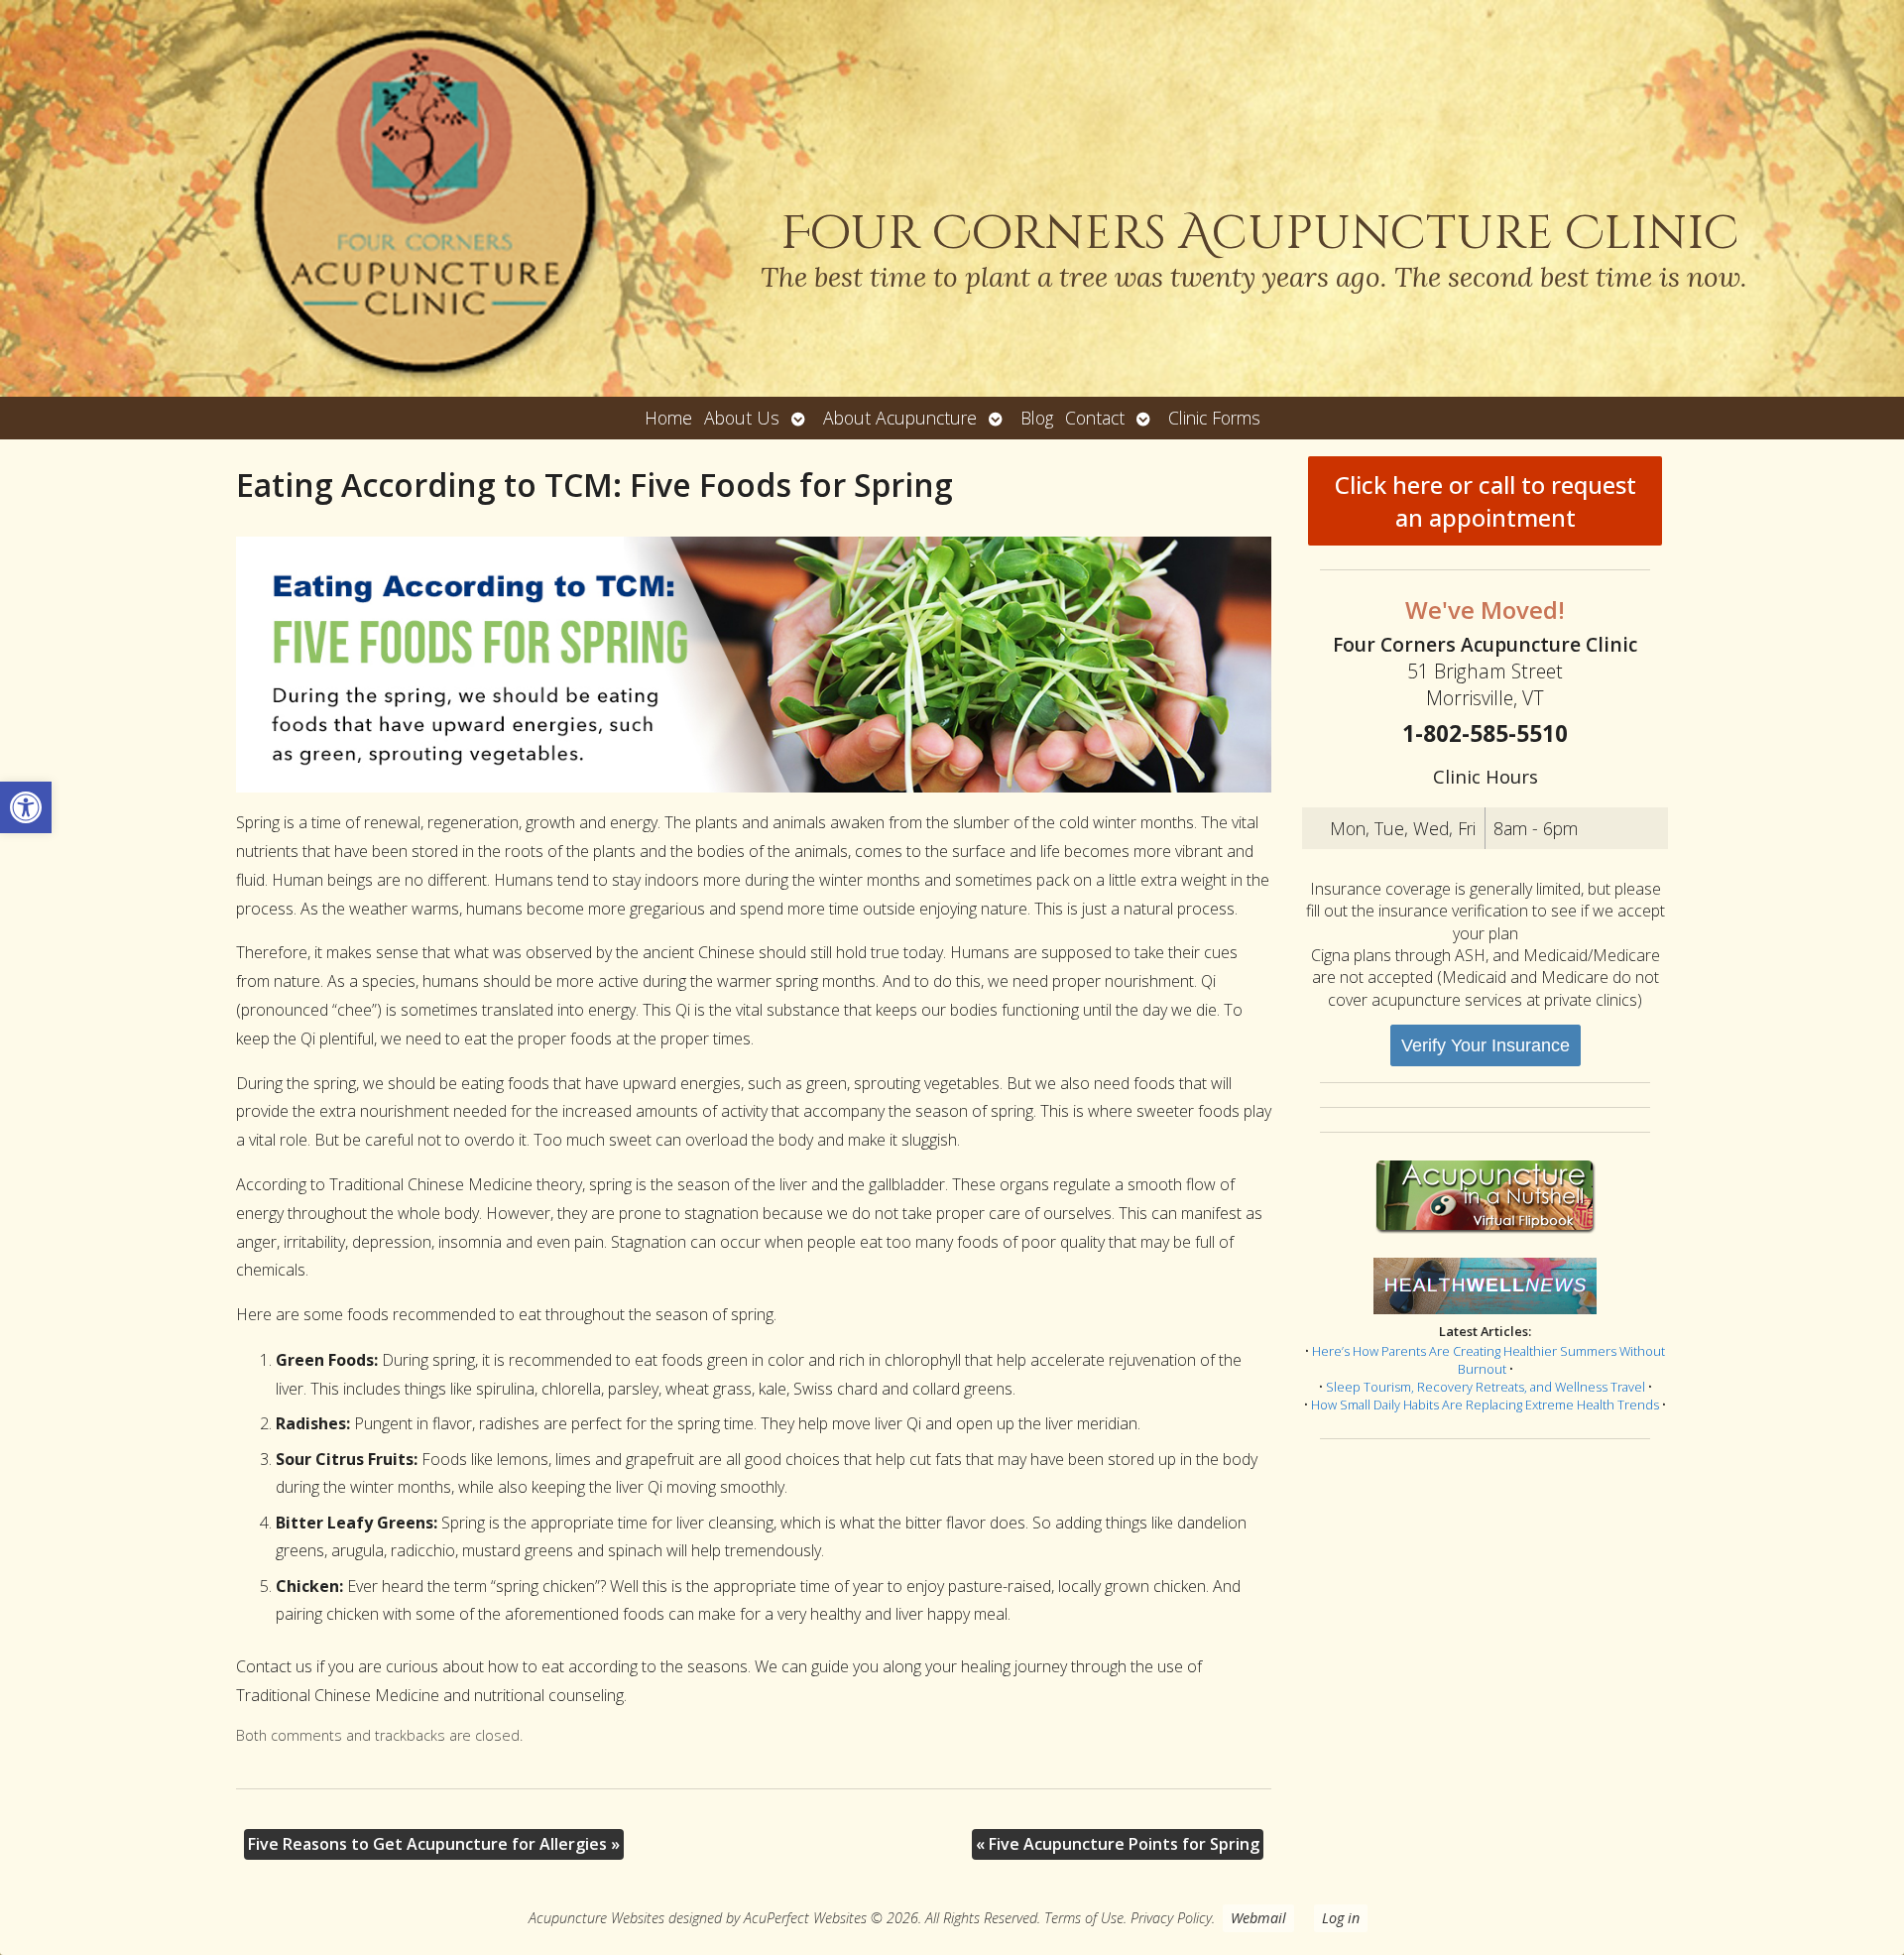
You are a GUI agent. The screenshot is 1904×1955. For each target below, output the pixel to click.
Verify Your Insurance (1486, 1045)
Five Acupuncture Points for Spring (1118, 1844)
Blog (1037, 418)
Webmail (1258, 1918)
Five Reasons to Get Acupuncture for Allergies (434, 1844)
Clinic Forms (1214, 418)
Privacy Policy (1171, 1918)
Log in (1341, 1918)
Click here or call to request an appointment (1486, 501)
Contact (1095, 418)
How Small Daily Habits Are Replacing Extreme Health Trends (1485, 1405)
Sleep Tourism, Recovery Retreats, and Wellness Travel (1486, 1387)
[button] (26, 807)
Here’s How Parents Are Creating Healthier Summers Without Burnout (1488, 1360)
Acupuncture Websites (596, 1918)
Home (668, 418)
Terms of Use (1084, 1918)
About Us (742, 418)
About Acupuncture (900, 418)
